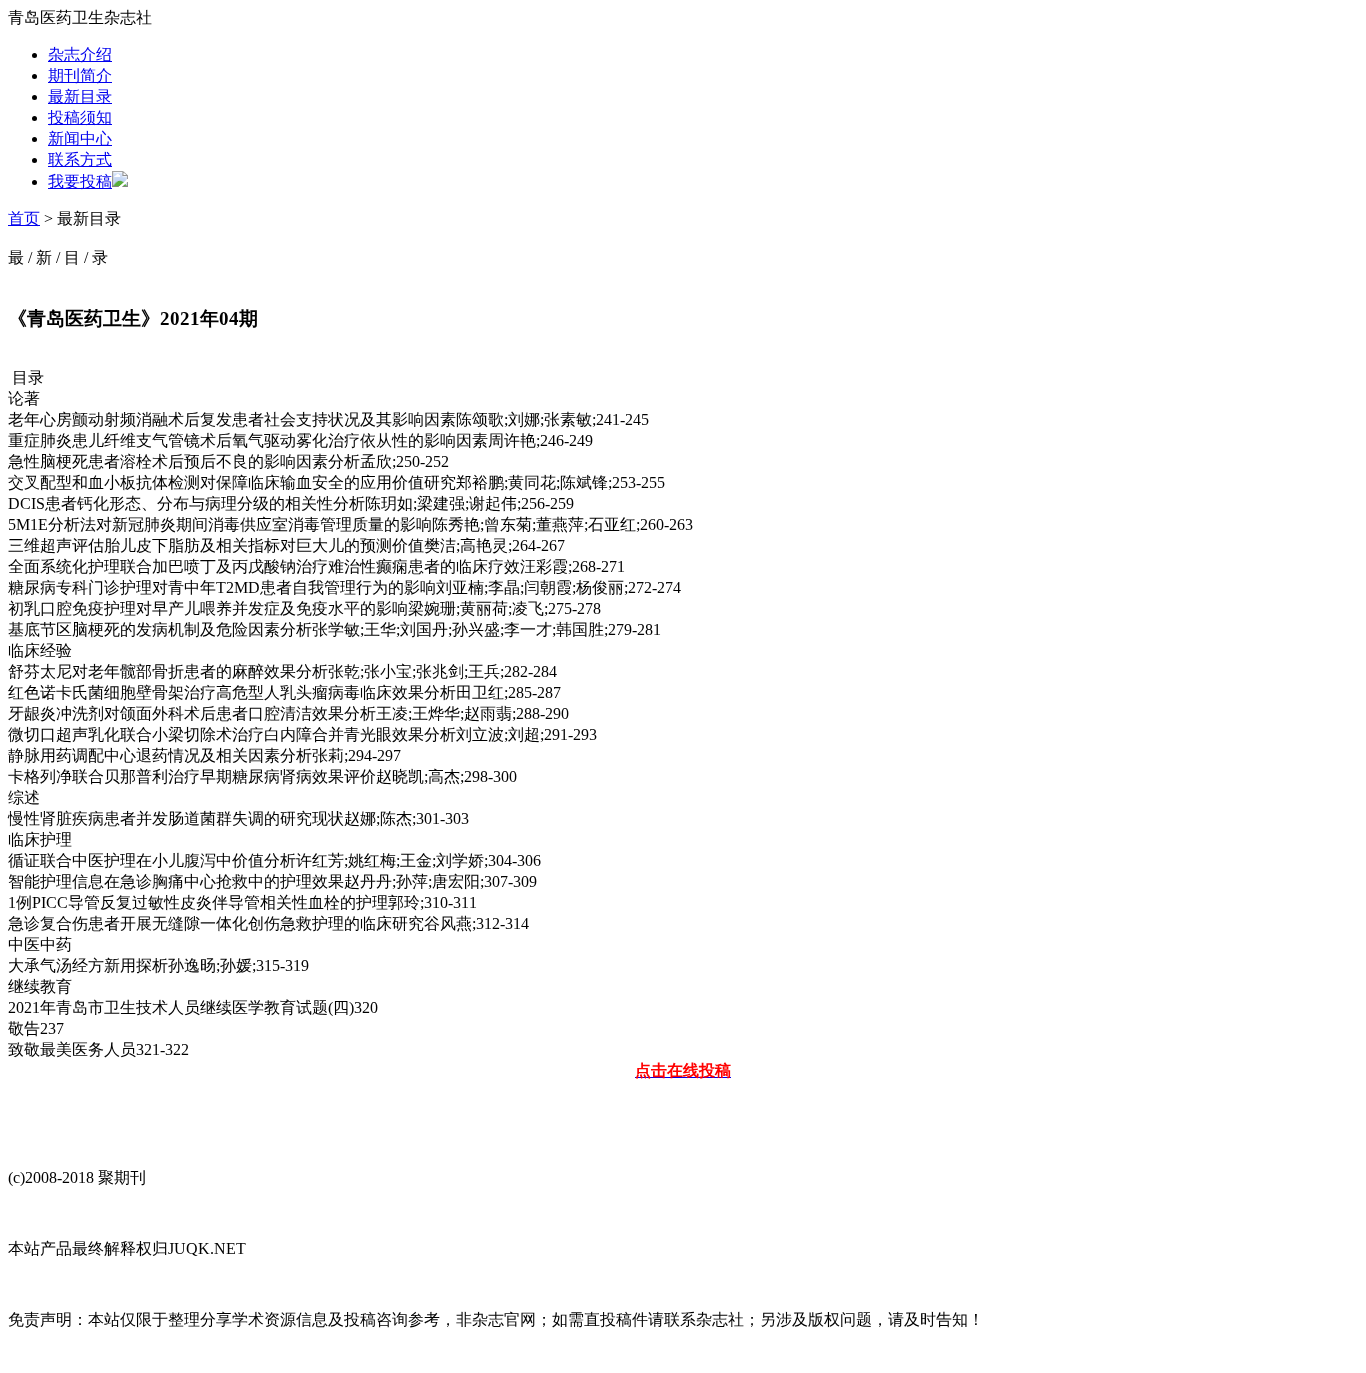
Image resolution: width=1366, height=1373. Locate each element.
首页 (24, 218)
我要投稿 (80, 181)
